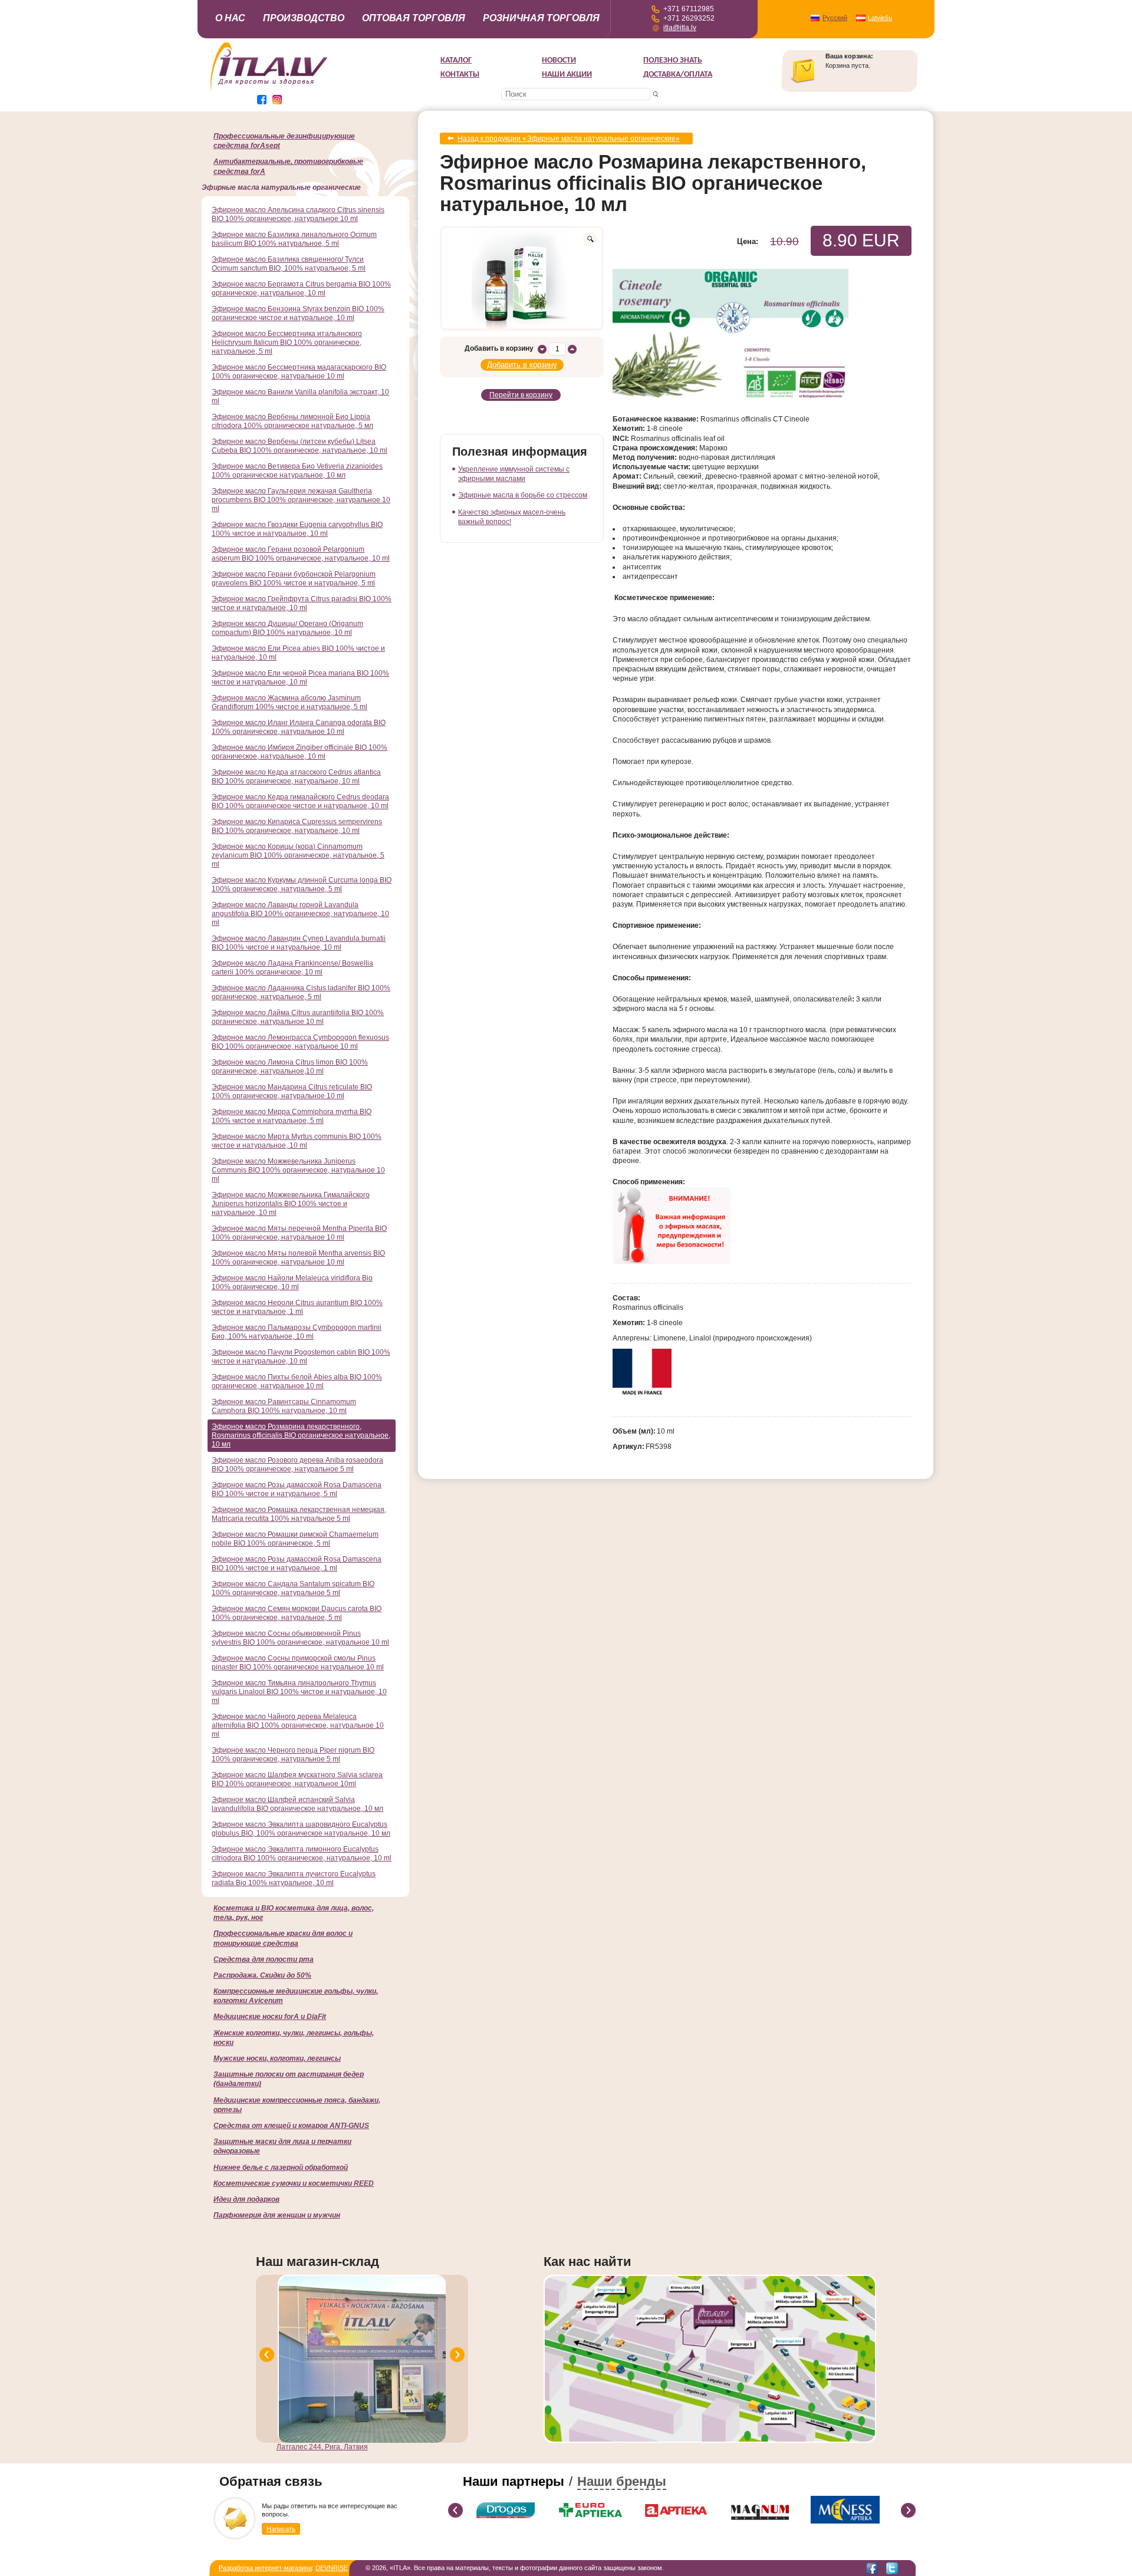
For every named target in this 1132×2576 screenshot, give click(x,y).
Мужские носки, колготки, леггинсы (277, 2058)
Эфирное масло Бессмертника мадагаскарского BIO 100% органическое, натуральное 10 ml (299, 372)
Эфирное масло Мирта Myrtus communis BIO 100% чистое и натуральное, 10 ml (297, 1141)
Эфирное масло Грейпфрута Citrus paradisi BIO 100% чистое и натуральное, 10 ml (302, 603)
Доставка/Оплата (678, 75)
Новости (559, 60)
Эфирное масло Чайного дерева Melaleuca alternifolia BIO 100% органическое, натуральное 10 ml (298, 1725)
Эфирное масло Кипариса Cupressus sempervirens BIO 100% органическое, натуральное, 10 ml (297, 826)
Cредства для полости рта (264, 1959)
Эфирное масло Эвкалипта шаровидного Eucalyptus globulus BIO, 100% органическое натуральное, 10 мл (301, 1829)
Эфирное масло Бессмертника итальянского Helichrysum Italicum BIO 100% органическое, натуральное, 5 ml (287, 342)
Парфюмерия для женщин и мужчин (277, 2215)
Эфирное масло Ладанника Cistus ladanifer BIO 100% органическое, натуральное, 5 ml (301, 992)
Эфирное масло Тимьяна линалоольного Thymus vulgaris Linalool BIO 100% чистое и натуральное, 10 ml (299, 1692)
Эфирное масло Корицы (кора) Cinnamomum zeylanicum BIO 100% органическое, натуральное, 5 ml (298, 855)
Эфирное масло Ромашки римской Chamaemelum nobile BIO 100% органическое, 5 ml (295, 1539)
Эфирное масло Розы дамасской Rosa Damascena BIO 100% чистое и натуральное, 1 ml (297, 1564)
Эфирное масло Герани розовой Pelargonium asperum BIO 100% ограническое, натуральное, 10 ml (301, 554)
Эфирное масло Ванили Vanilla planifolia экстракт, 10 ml (300, 396)
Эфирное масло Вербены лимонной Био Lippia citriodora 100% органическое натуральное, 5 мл (292, 421)
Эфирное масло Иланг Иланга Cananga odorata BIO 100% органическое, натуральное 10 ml (299, 727)
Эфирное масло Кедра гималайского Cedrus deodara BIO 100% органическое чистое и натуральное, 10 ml (300, 801)
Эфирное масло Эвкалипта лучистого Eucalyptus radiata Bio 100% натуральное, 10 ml (294, 1878)
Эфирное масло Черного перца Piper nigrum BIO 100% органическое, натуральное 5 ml (293, 1755)
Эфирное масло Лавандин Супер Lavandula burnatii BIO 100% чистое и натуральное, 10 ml (299, 943)
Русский (835, 18)
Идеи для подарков (246, 2199)
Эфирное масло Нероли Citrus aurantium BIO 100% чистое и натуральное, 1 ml (297, 1307)
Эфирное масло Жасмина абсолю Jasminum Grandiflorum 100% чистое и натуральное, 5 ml (289, 702)
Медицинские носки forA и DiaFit (270, 2017)
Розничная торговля (541, 18)
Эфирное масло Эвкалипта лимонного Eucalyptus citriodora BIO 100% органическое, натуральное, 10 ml (302, 1854)
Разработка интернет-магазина (265, 2568)
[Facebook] (872, 2568)
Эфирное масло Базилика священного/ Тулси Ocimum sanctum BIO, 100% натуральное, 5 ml (289, 264)
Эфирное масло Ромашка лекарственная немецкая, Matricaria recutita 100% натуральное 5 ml (299, 1514)
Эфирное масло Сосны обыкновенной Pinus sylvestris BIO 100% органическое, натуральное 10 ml (300, 1638)
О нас (230, 18)
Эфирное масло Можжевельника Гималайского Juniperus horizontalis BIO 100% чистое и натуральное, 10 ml (291, 1204)
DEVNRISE (332, 2568)
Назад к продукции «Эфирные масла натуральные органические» (569, 139)
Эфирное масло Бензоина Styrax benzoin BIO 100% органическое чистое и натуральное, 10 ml (298, 313)
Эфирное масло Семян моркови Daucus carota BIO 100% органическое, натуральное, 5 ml (297, 1613)
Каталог (456, 60)
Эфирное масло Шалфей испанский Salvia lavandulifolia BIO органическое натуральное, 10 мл (297, 1804)
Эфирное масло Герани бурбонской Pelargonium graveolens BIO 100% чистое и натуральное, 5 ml (294, 579)
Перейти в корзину (521, 395)
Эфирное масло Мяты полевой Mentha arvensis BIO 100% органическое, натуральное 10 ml (298, 1258)
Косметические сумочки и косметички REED (294, 2183)
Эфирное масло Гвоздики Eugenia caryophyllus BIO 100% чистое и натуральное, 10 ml (297, 529)
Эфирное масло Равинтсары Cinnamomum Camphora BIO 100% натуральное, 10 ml (284, 1406)
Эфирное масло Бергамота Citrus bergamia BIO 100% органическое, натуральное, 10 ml (301, 289)
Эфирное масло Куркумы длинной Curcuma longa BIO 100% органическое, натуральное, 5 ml (302, 885)
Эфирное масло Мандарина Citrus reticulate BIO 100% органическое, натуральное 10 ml (292, 1091)
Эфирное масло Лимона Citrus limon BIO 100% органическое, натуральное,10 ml (290, 1067)
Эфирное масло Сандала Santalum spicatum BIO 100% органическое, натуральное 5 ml (293, 1588)
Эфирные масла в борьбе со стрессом (523, 495)
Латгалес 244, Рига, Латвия (322, 2447)
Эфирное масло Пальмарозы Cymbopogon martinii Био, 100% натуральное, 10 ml (297, 1332)
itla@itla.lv (680, 28)
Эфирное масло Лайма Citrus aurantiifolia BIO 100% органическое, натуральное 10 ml (298, 1017)
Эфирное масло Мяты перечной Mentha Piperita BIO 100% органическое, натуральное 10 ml (299, 1233)
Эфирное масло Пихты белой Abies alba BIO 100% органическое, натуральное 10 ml (297, 1381)
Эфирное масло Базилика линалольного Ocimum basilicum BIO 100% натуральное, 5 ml (294, 239)
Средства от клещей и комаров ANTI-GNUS (291, 2126)
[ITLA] (269, 90)
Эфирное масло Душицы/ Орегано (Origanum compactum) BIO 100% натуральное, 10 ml (287, 628)
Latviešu (880, 18)
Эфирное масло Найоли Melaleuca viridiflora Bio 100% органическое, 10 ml (292, 1282)
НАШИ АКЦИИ (567, 75)
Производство (304, 18)
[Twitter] (892, 2568)
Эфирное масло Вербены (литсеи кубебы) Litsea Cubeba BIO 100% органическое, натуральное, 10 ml (300, 446)
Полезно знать (673, 60)
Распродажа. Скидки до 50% (262, 1975)
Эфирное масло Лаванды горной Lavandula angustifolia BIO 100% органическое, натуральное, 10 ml (300, 914)
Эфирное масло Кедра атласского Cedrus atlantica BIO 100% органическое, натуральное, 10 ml (296, 777)
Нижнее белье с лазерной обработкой (281, 2167)
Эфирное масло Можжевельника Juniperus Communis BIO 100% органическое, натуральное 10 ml (298, 1170)
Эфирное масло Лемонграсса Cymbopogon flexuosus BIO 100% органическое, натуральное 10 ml (300, 1042)
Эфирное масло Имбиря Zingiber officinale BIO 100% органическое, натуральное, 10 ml (300, 752)
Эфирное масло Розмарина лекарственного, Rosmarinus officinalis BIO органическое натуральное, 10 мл (301, 1435)
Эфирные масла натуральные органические (281, 187)
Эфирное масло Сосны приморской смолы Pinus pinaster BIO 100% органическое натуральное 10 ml (298, 1663)
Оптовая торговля (414, 18)
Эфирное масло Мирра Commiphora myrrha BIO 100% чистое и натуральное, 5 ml (292, 1116)
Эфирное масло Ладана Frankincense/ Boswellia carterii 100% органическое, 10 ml (292, 968)
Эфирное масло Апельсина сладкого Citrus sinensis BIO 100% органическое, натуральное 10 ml (298, 214)
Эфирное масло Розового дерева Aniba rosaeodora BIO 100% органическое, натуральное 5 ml (297, 1465)
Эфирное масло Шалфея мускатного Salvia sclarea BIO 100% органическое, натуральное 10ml (297, 1779)
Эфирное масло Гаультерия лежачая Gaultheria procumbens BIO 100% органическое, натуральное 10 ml (301, 500)
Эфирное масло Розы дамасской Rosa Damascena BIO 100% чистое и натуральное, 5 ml (297, 1489)
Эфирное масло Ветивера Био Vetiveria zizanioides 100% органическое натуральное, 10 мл (297, 471)
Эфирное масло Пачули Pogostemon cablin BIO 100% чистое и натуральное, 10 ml (301, 1357)
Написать (281, 2529)
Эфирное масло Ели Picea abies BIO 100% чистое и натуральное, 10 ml (298, 653)
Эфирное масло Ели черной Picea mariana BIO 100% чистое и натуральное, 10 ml (300, 678)
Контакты (460, 75)
